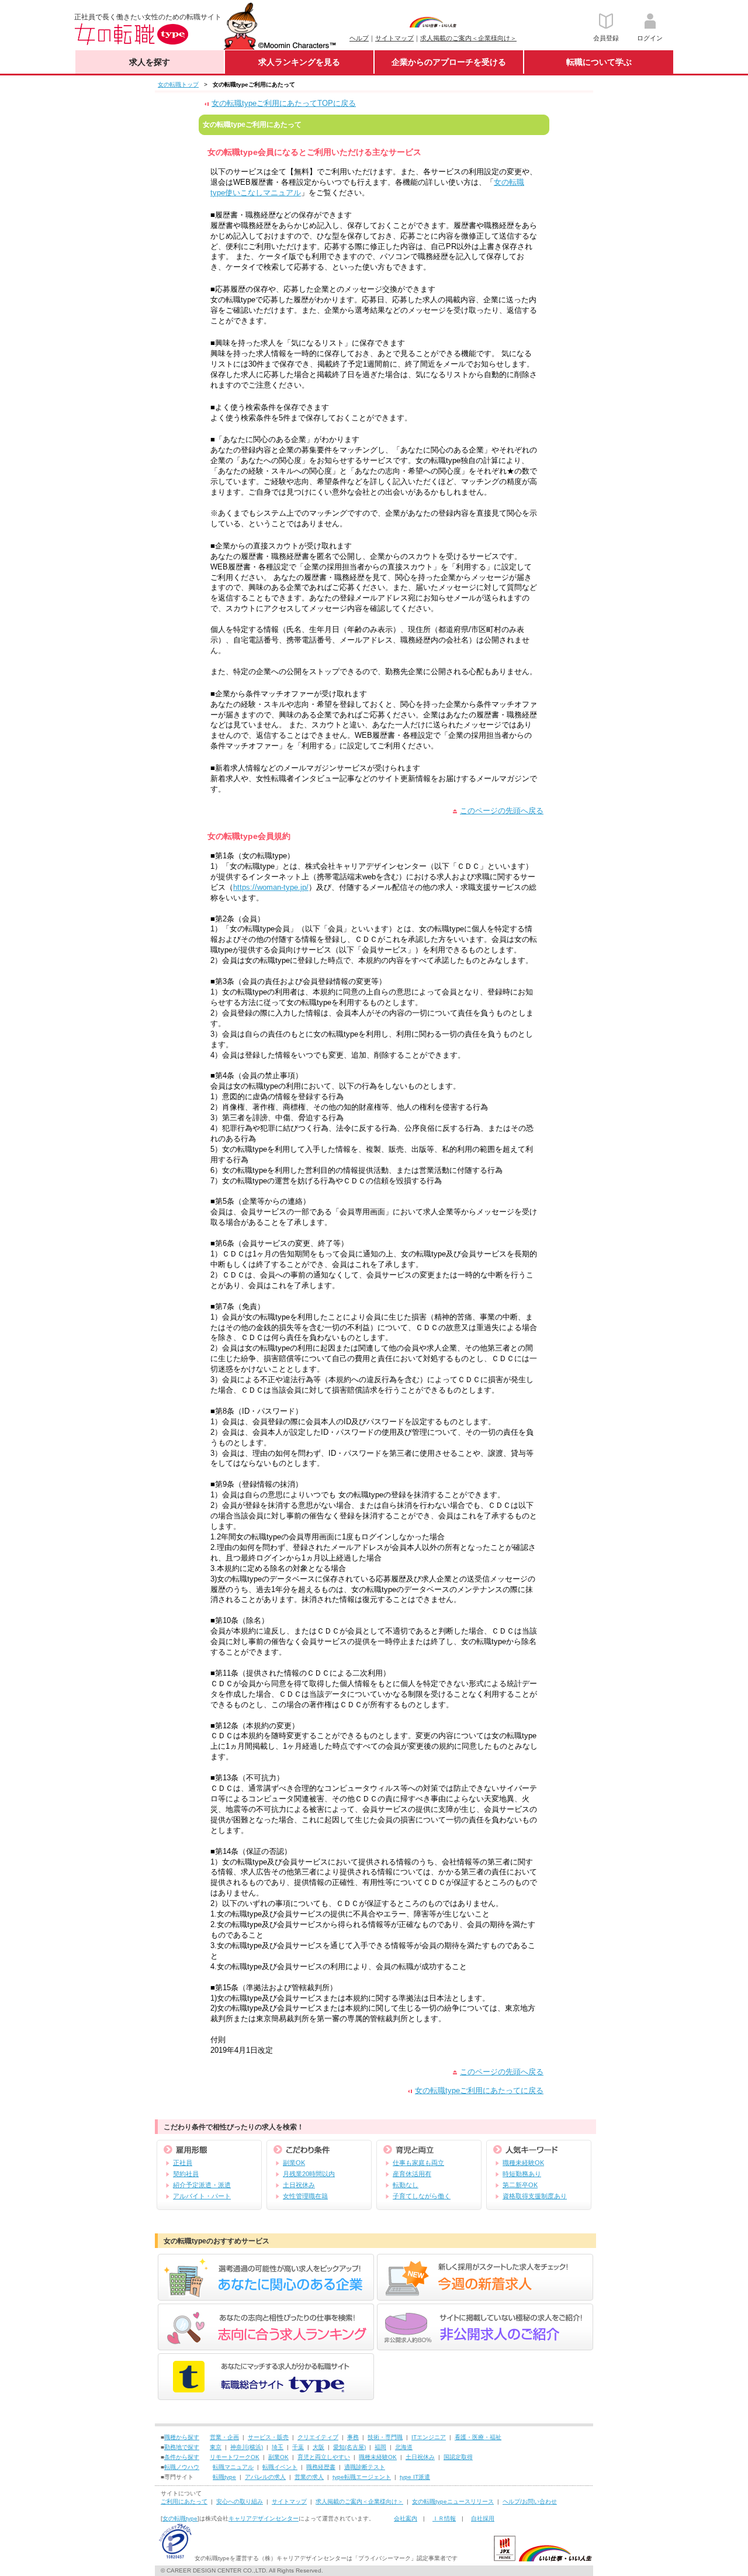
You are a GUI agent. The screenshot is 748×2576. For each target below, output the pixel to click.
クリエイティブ (318, 2437)
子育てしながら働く (422, 2196)
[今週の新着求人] (485, 2300)
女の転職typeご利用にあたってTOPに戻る (284, 103)
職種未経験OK (523, 2163)
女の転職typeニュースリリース (453, 2501)
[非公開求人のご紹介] (485, 2350)
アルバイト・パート (202, 2196)
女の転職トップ (178, 84)
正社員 (183, 2163)
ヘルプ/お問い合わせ (530, 2501)
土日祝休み (299, 2185)
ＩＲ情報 (444, 2518)
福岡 (380, 2447)
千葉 (298, 2447)
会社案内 (406, 2518)
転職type (224, 2477)
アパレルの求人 (265, 2477)
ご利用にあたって (184, 2501)
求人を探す (150, 62)
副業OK (294, 2163)
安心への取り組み (240, 2501)
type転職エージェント (362, 2477)
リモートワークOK (235, 2457)
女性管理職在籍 (305, 2196)
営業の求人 (309, 2477)
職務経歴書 (321, 2467)
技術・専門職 (385, 2437)
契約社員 (186, 2174)
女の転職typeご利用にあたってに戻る (479, 2090)
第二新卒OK (520, 2185)
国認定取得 (458, 2457)
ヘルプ (359, 38)
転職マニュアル (233, 2467)
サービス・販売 (268, 2437)
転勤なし (406, 2185)
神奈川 (239, 2447)
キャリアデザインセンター (264, 2518)
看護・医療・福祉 (478, 2437)
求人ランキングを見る (299, 62)
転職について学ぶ (599, 62)
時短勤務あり (522, 2174)
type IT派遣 (415, 2477)
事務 (353, 2437)
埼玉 (278, 2447)
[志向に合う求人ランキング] (266, 2350)
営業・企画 (224, 2437)
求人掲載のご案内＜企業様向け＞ (468, 38)
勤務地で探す (182, 2447)
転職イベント (280, 2467)
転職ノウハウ (182, 2467)
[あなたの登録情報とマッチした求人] (266, 2300)
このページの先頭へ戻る (502, 811)
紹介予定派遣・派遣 (202, 2185)
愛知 (339, 2447)
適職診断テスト (365, 2467)
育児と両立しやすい (324, 2457)
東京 (216, 2447)
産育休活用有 (412, 2174)
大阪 (318, 2447)
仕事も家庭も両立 (418, 2163)
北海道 (404, 2447)
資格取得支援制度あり (535, 2196)
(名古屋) (355, 2447)
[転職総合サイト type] (266, 2400)
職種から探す (182, 2437)
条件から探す (182, 2457)
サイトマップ (394, 38)
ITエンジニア (429, 2437)
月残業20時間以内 (309, 2174)
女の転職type (180, 2518)
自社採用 (483, 2518)
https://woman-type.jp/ (271, 887)
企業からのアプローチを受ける (449, 62)
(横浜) (255, 2447)
